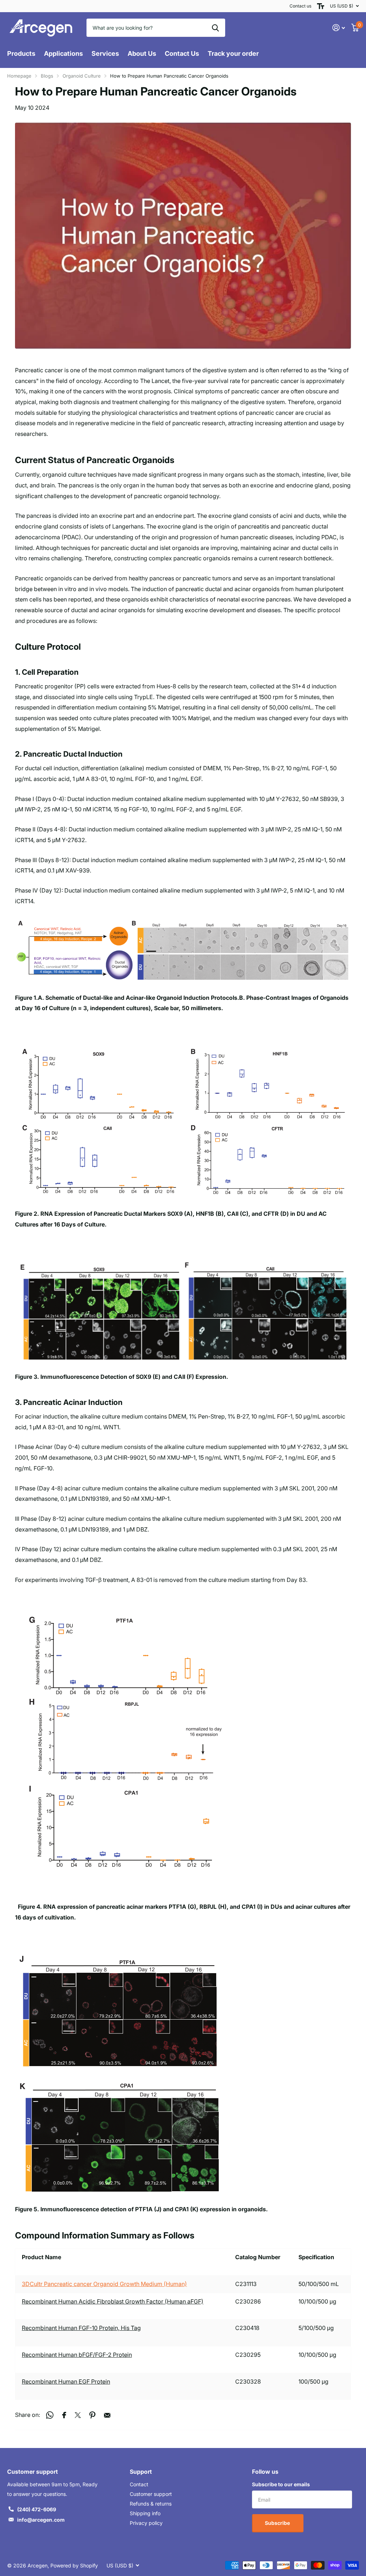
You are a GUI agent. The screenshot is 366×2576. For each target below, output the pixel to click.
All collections (21, 58)
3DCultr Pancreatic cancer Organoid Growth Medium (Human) (104, 2284)
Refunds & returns (151, 2504)
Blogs (47, 76)
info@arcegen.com (41, 2520)
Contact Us (182, 53)
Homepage (19, 76)
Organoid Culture (82, 76)
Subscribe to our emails (281, 2484)
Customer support (151, 2494)
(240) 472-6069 (37, 2509)
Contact (139, 2484)
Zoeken (215, 28)
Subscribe (278, 2523)
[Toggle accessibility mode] (321, 6)
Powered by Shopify (74, 2565)
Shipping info (145, 2513)
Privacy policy (146, 2523)
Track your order (233, 53)
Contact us (300, 6)
